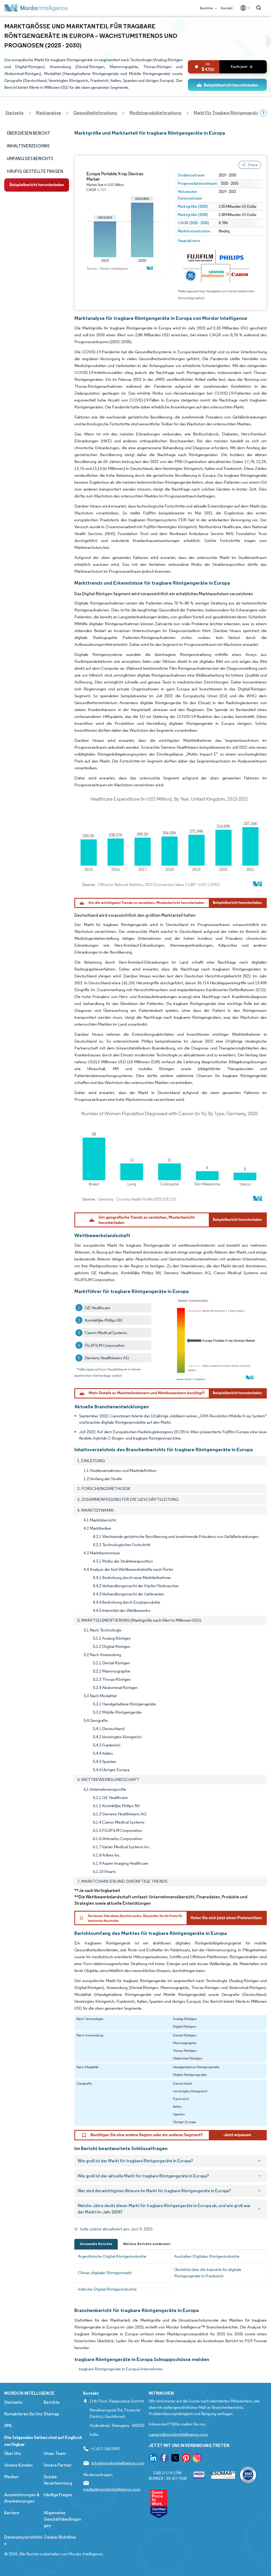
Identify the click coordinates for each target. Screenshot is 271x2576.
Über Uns (13, 2453)
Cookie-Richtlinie (60, 2537)
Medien (11, 2477)
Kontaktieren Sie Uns (23, 2414)
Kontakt (227, 8)
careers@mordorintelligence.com (178, 2434)
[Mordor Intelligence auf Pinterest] (186, 2459)
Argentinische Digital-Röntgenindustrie (112, 2256)
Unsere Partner (58, 2465)
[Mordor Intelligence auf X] (175, 2459)
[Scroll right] (263, 113)
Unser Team (55, 2453)
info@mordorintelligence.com (118, 2463)
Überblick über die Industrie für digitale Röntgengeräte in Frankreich (208, 2273)
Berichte (207, 8)
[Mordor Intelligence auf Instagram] (197, 2459)
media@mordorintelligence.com (112, 2489)
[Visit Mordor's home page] (36, 8)
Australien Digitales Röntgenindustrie (207, 2256)
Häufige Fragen (58, 2495)
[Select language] (244, 8)
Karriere (12, 2513)
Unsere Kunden (19, 2465)
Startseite (13, 2402)
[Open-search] (259, 8)
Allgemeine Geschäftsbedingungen (62, 2519)
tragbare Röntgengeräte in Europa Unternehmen (121, 2369)
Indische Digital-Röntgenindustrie (107, 2289)
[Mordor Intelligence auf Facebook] (164, 2459)
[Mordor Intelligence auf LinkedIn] (153, 2459)
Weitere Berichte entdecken (147, 2244)
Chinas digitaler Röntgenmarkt (105, 2273)
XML (8, 2426)
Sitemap (51, 2414)
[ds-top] (227, 85)
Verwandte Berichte (96, 2244)
